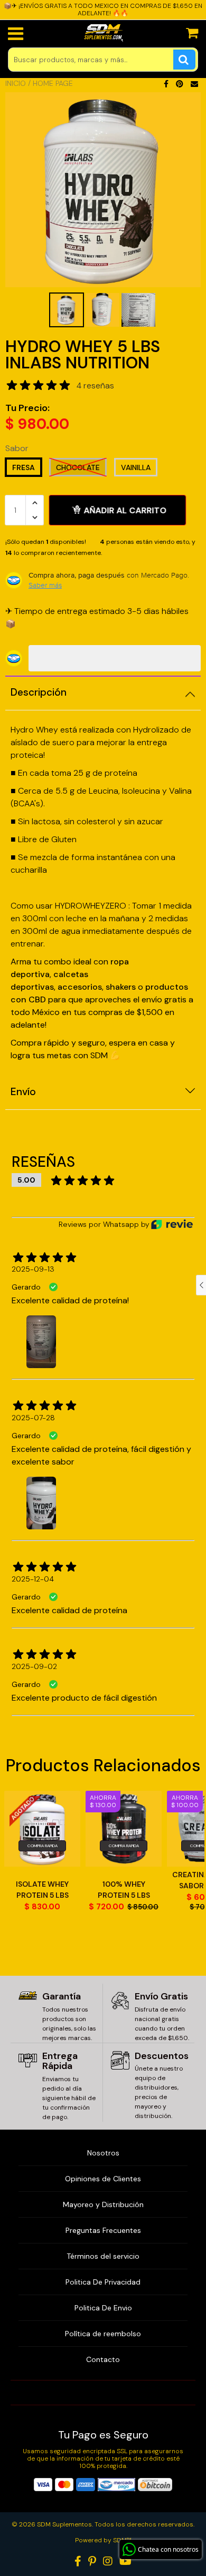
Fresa (24, 467)
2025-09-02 (34, 1666)
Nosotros (103, 2153)
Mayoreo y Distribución (103, 2204)
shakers (122, 987)
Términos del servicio (103, 2256)
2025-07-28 (33, 1418)
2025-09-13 (33, 1269)
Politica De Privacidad (103, 2282)
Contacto (103, 2359)
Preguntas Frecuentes (103, 2230)
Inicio (16, 83)
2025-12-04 (33, 1579)
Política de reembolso (103, 2334)
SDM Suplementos (64, 2524)
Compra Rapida (43, 1846)
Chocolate (78, 467)
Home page (53, 83)
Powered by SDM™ (103, 2540)
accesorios (80, 987)
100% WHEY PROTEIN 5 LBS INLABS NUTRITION (124, 1890)
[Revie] (172, 1224)
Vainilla (136, 467)
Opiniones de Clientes (103, 2179)
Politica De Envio (103, 2308)
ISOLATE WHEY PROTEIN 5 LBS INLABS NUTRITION (42, 1890)
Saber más (45, 585)
